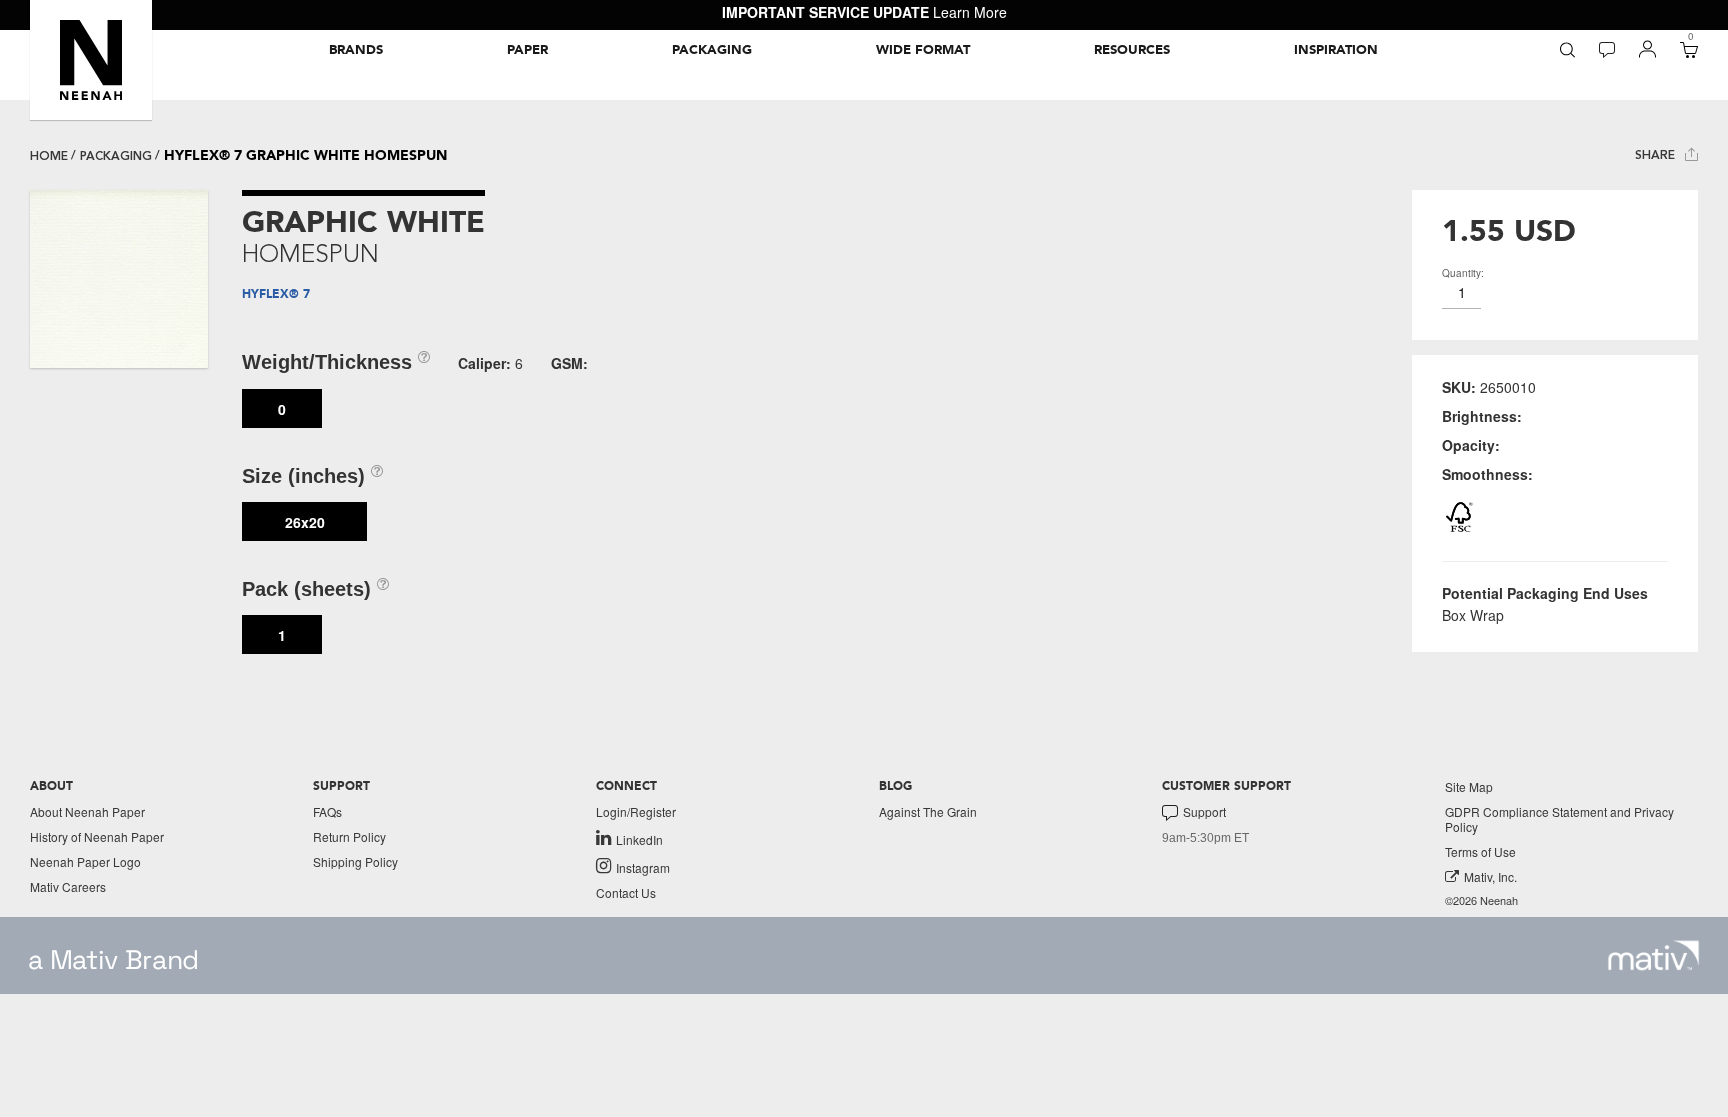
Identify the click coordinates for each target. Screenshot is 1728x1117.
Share (1657, 155)
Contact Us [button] (626, 892)
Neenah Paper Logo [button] (85, 861)
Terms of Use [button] (1480, 851)
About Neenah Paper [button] (87, 811)
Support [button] (1204, 812)
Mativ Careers (68, 886)
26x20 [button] (305, 522)
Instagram (643, 867)
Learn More (970, 12)
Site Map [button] (1469, 786)
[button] (91, 60)
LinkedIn (639, 839)
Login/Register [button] (636, 811)
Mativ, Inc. (1490, 876)
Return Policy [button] (349, 836)
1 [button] (282, 635)
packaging (116, 156)
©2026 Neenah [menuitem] (1481, 900)
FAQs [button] (327, 811)
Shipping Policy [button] (355, 861)
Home (49, 156)
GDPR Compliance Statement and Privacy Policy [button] (1559, 819)
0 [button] (282, 409)
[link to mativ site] (1653, 955)
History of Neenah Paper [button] (97, 836)
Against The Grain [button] (928, 811)
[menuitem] (356, 50)
